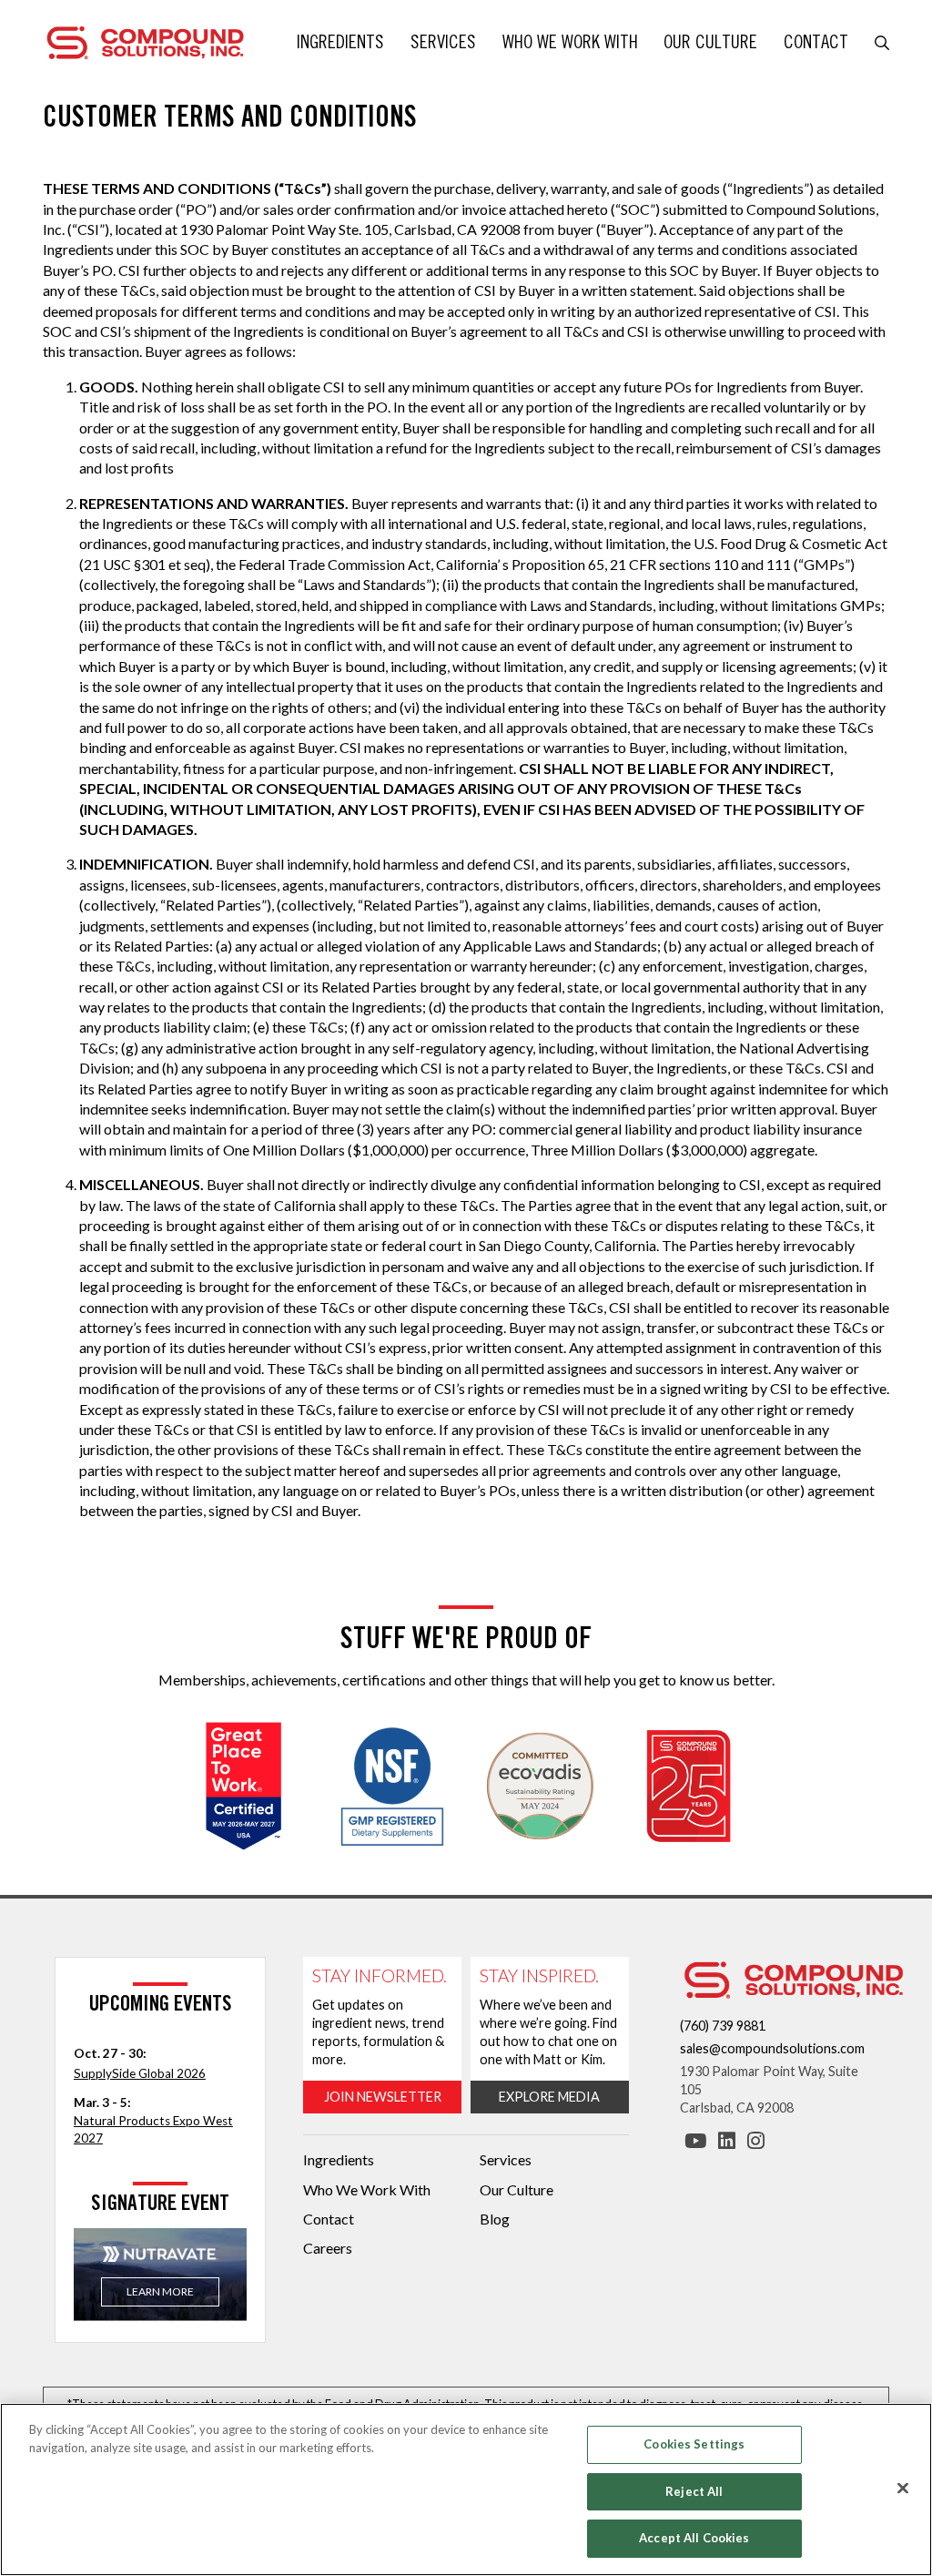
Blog (495, 2219)
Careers (328, 2248)
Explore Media (549, 2097)
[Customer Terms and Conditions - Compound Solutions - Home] (145, 41)
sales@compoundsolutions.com (772, 2048)
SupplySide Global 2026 (140, 2073)
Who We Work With (570, 42)
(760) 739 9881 (723, 2026)
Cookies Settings (694, 2444)
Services (443, 42)
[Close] (903, 2489)
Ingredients (340, 42)
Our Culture (710, 42)
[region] (466, 2489)
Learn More (160, 2291)
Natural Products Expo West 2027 (153, 2129)
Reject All (694, 2491)
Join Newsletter (383, 2097)
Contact (816, 42)
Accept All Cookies (694, 2538)
